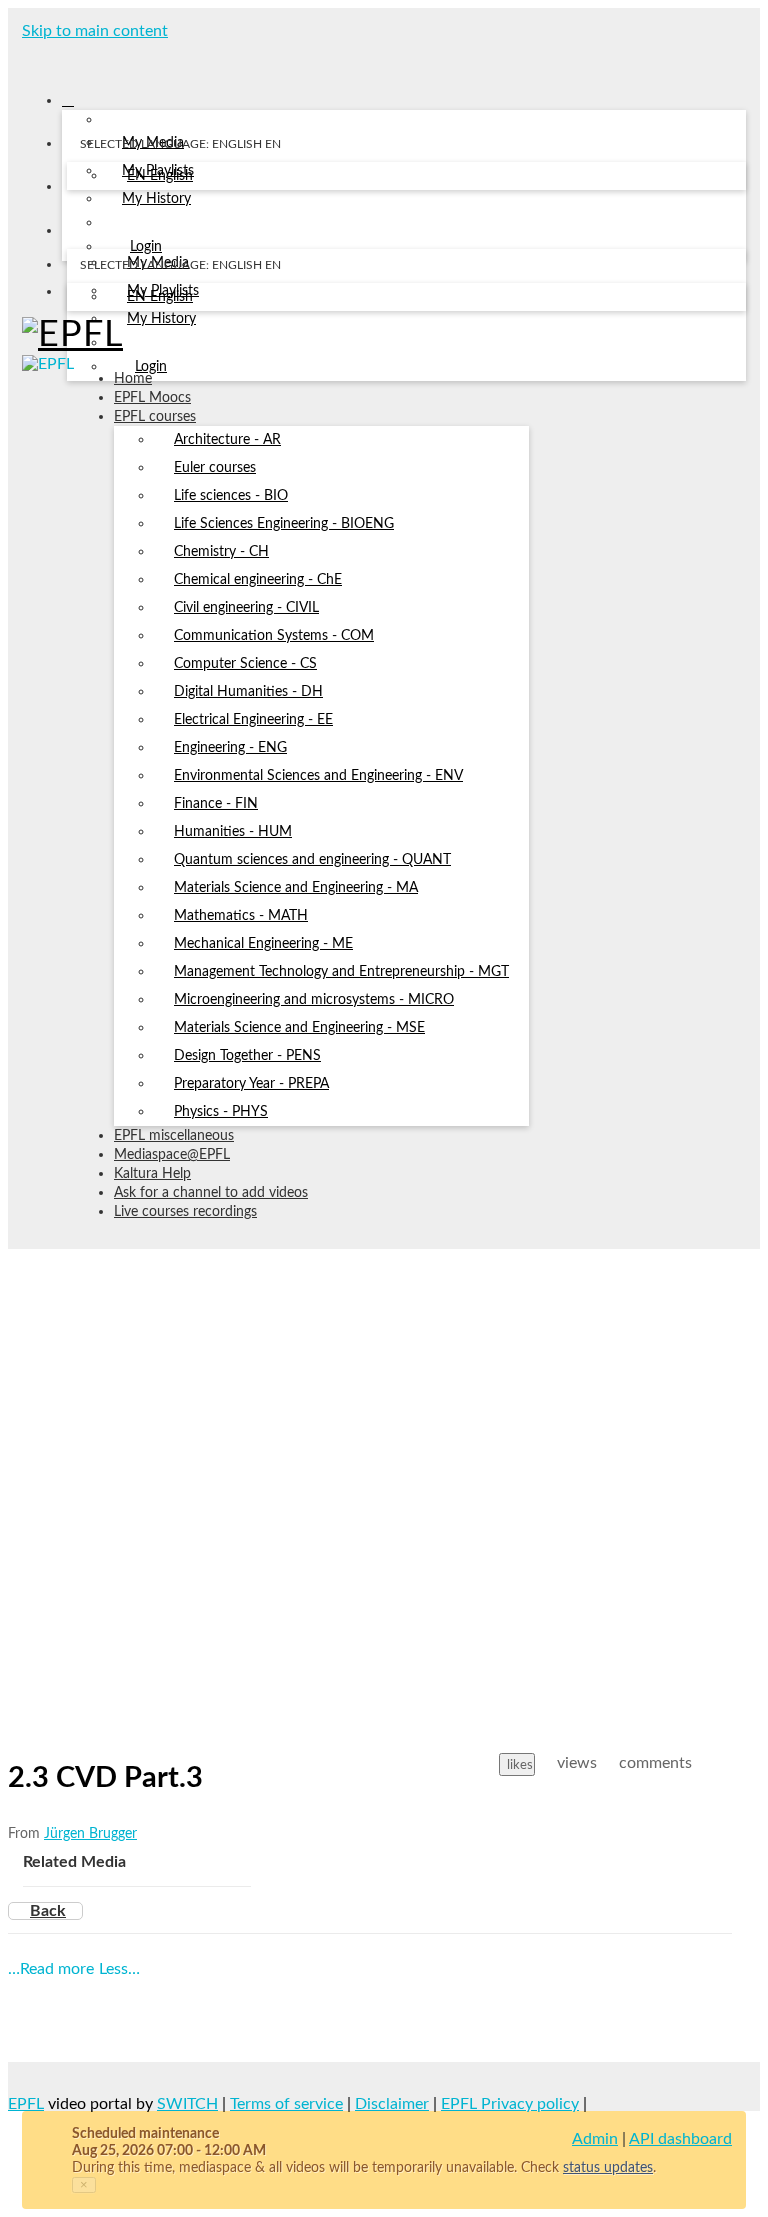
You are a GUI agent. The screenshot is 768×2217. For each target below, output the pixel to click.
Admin (595, 2139)
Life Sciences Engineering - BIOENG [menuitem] (284, 524)
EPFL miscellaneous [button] (174, 1136)
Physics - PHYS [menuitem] (221, 1112)
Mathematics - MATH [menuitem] (241, 916)
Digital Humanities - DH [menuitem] (248, 692)
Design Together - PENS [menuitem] (247, 1056)
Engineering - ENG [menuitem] (230, 748)
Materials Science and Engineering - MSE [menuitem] (299, 1028)
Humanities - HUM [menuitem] (233, 832)
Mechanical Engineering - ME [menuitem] (263, 944)
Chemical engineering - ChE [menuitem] (258, 580)
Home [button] (133, 379)
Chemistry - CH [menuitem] (221, 552)
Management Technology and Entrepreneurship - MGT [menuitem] (341, 972)
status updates (608, 2168)
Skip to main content (95, 31)
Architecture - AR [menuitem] (227, 440)
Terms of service (286, 2104)
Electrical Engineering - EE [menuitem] (253, 720)
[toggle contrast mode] (79, 296)
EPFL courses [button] (155, 417)
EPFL (26, 2104)
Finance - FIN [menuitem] (216, 804)
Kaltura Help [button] (152, 1174)
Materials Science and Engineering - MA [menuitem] (296, 888)
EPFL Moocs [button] (152, 398)
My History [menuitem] (156, 199)
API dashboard (680, 2139)
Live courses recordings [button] (185, 1212)
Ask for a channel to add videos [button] (211, 1193)
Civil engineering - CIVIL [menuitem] (246, 608)
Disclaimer (392, 2104)
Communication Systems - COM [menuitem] (274, 636)
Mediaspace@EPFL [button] (172, 1155)
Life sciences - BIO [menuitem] (231, 496)
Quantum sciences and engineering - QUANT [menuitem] (312, 860)
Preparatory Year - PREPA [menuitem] (251, 1084)
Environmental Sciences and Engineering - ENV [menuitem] (318, 776)
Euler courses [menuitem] (215, 468)
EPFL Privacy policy (510, 2104)
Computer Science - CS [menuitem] (245, 664)
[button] (29, 58)
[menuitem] (160, 177)
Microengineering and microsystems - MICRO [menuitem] (314, 1000)
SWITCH (187, 2104)
